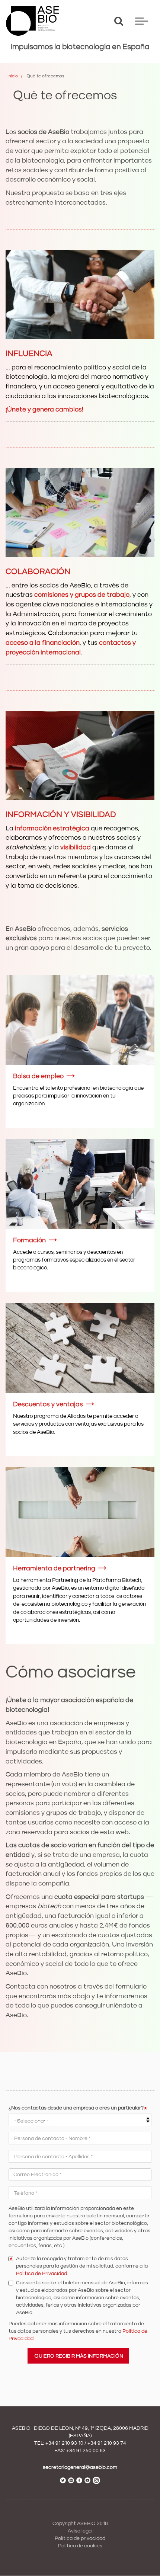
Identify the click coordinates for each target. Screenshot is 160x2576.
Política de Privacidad (41, 2274)
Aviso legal (80, 2531)
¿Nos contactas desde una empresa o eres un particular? (76, 2108)
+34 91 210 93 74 (107, 2443)
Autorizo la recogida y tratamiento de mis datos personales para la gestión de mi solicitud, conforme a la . (82, 2266)
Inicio (13, 76)
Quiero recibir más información (79, 2356)
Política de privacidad (80, 2538)
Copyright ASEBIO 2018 (80, 2524)
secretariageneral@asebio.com (80, 2467)
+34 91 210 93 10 (64, 2443)
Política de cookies (80, 2546)
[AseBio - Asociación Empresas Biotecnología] (33, 21)
